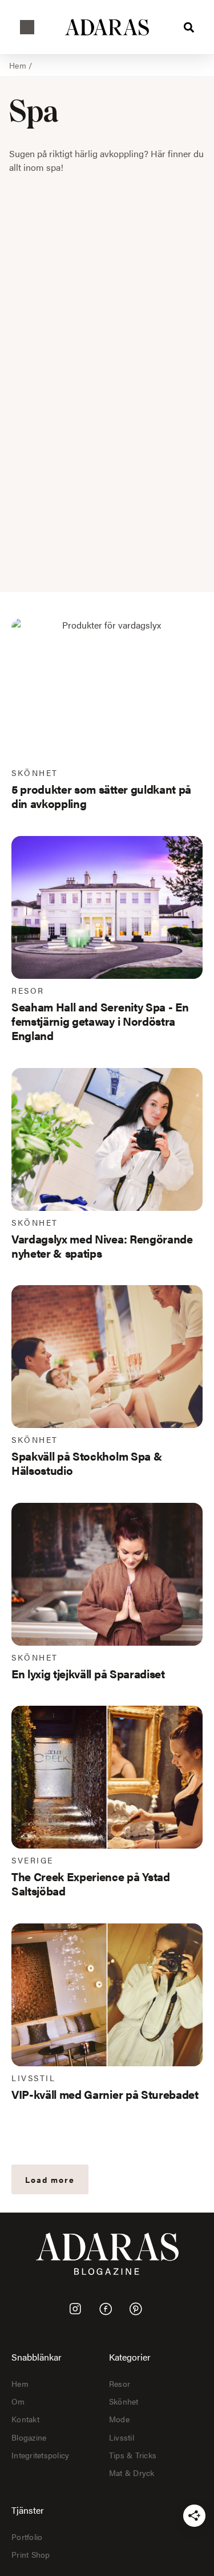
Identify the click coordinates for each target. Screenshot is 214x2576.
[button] (27, 27)
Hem (18, 65)
